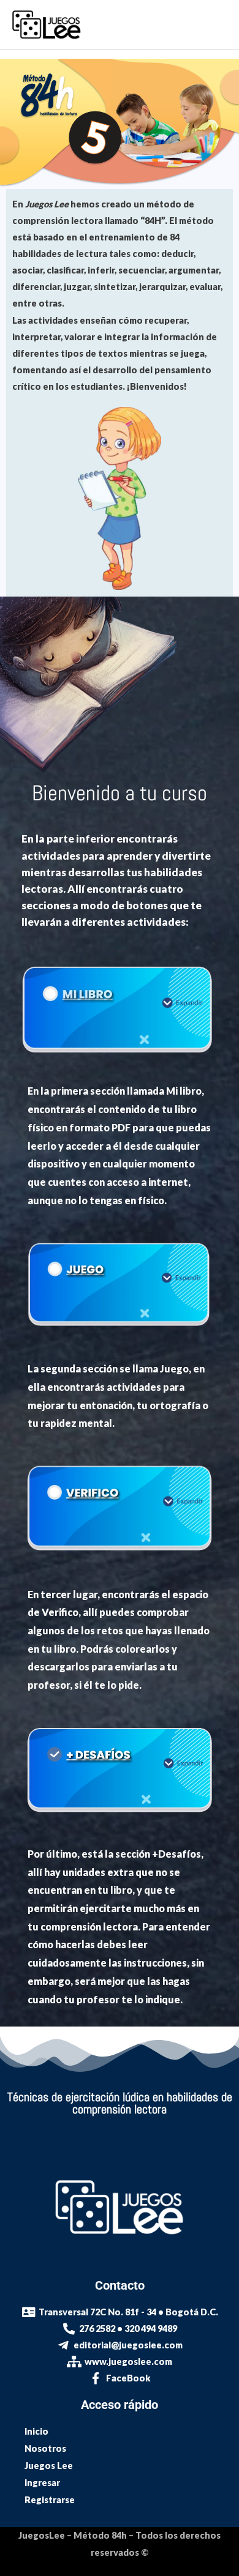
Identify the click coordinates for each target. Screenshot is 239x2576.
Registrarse (50, 2500)
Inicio (36, 2431)
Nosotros (45, 2448)
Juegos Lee (49, 2466)
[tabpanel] (120, 1043)
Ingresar (42, 2483)
